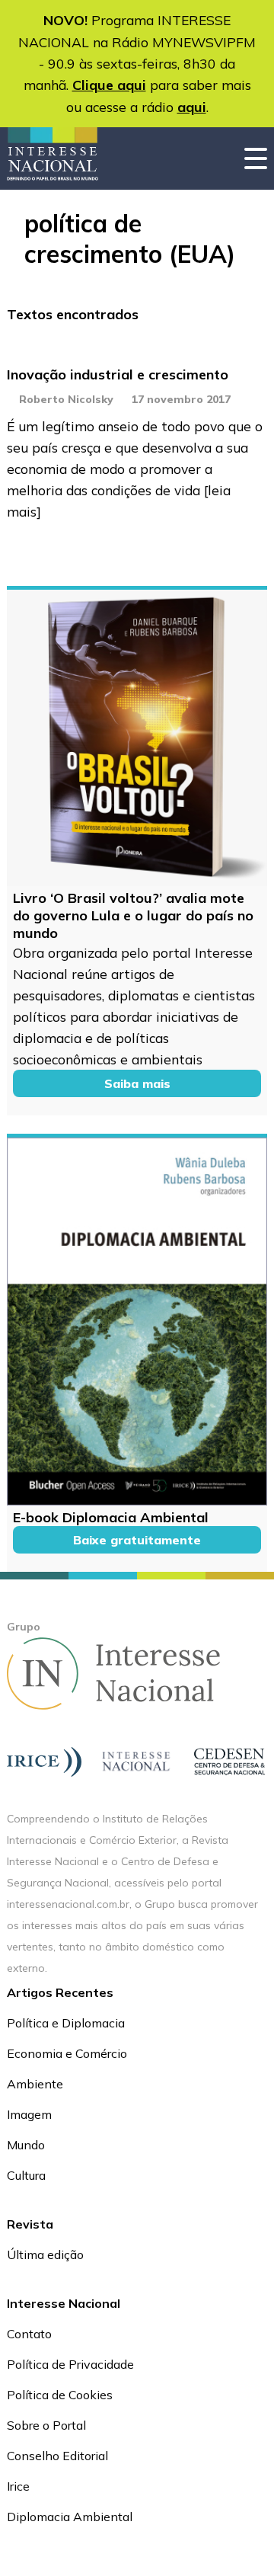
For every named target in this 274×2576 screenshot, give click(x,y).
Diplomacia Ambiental (70, 2517)
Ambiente (35, 2084)
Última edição (45, 2254)
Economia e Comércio (67, 2053)
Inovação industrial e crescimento (118, 374)
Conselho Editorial (57, 2456)
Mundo (26, 2145)
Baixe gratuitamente (137, 1540)
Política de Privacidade (70, 2364)
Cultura (26, 2175)
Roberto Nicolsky (66, 399)
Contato (29, 2334)
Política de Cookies (60, 2395)
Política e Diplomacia (66, 2023)
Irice (18, 2486)
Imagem (29, 2114)
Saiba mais (137, 1083)
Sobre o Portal (46, 2425)
